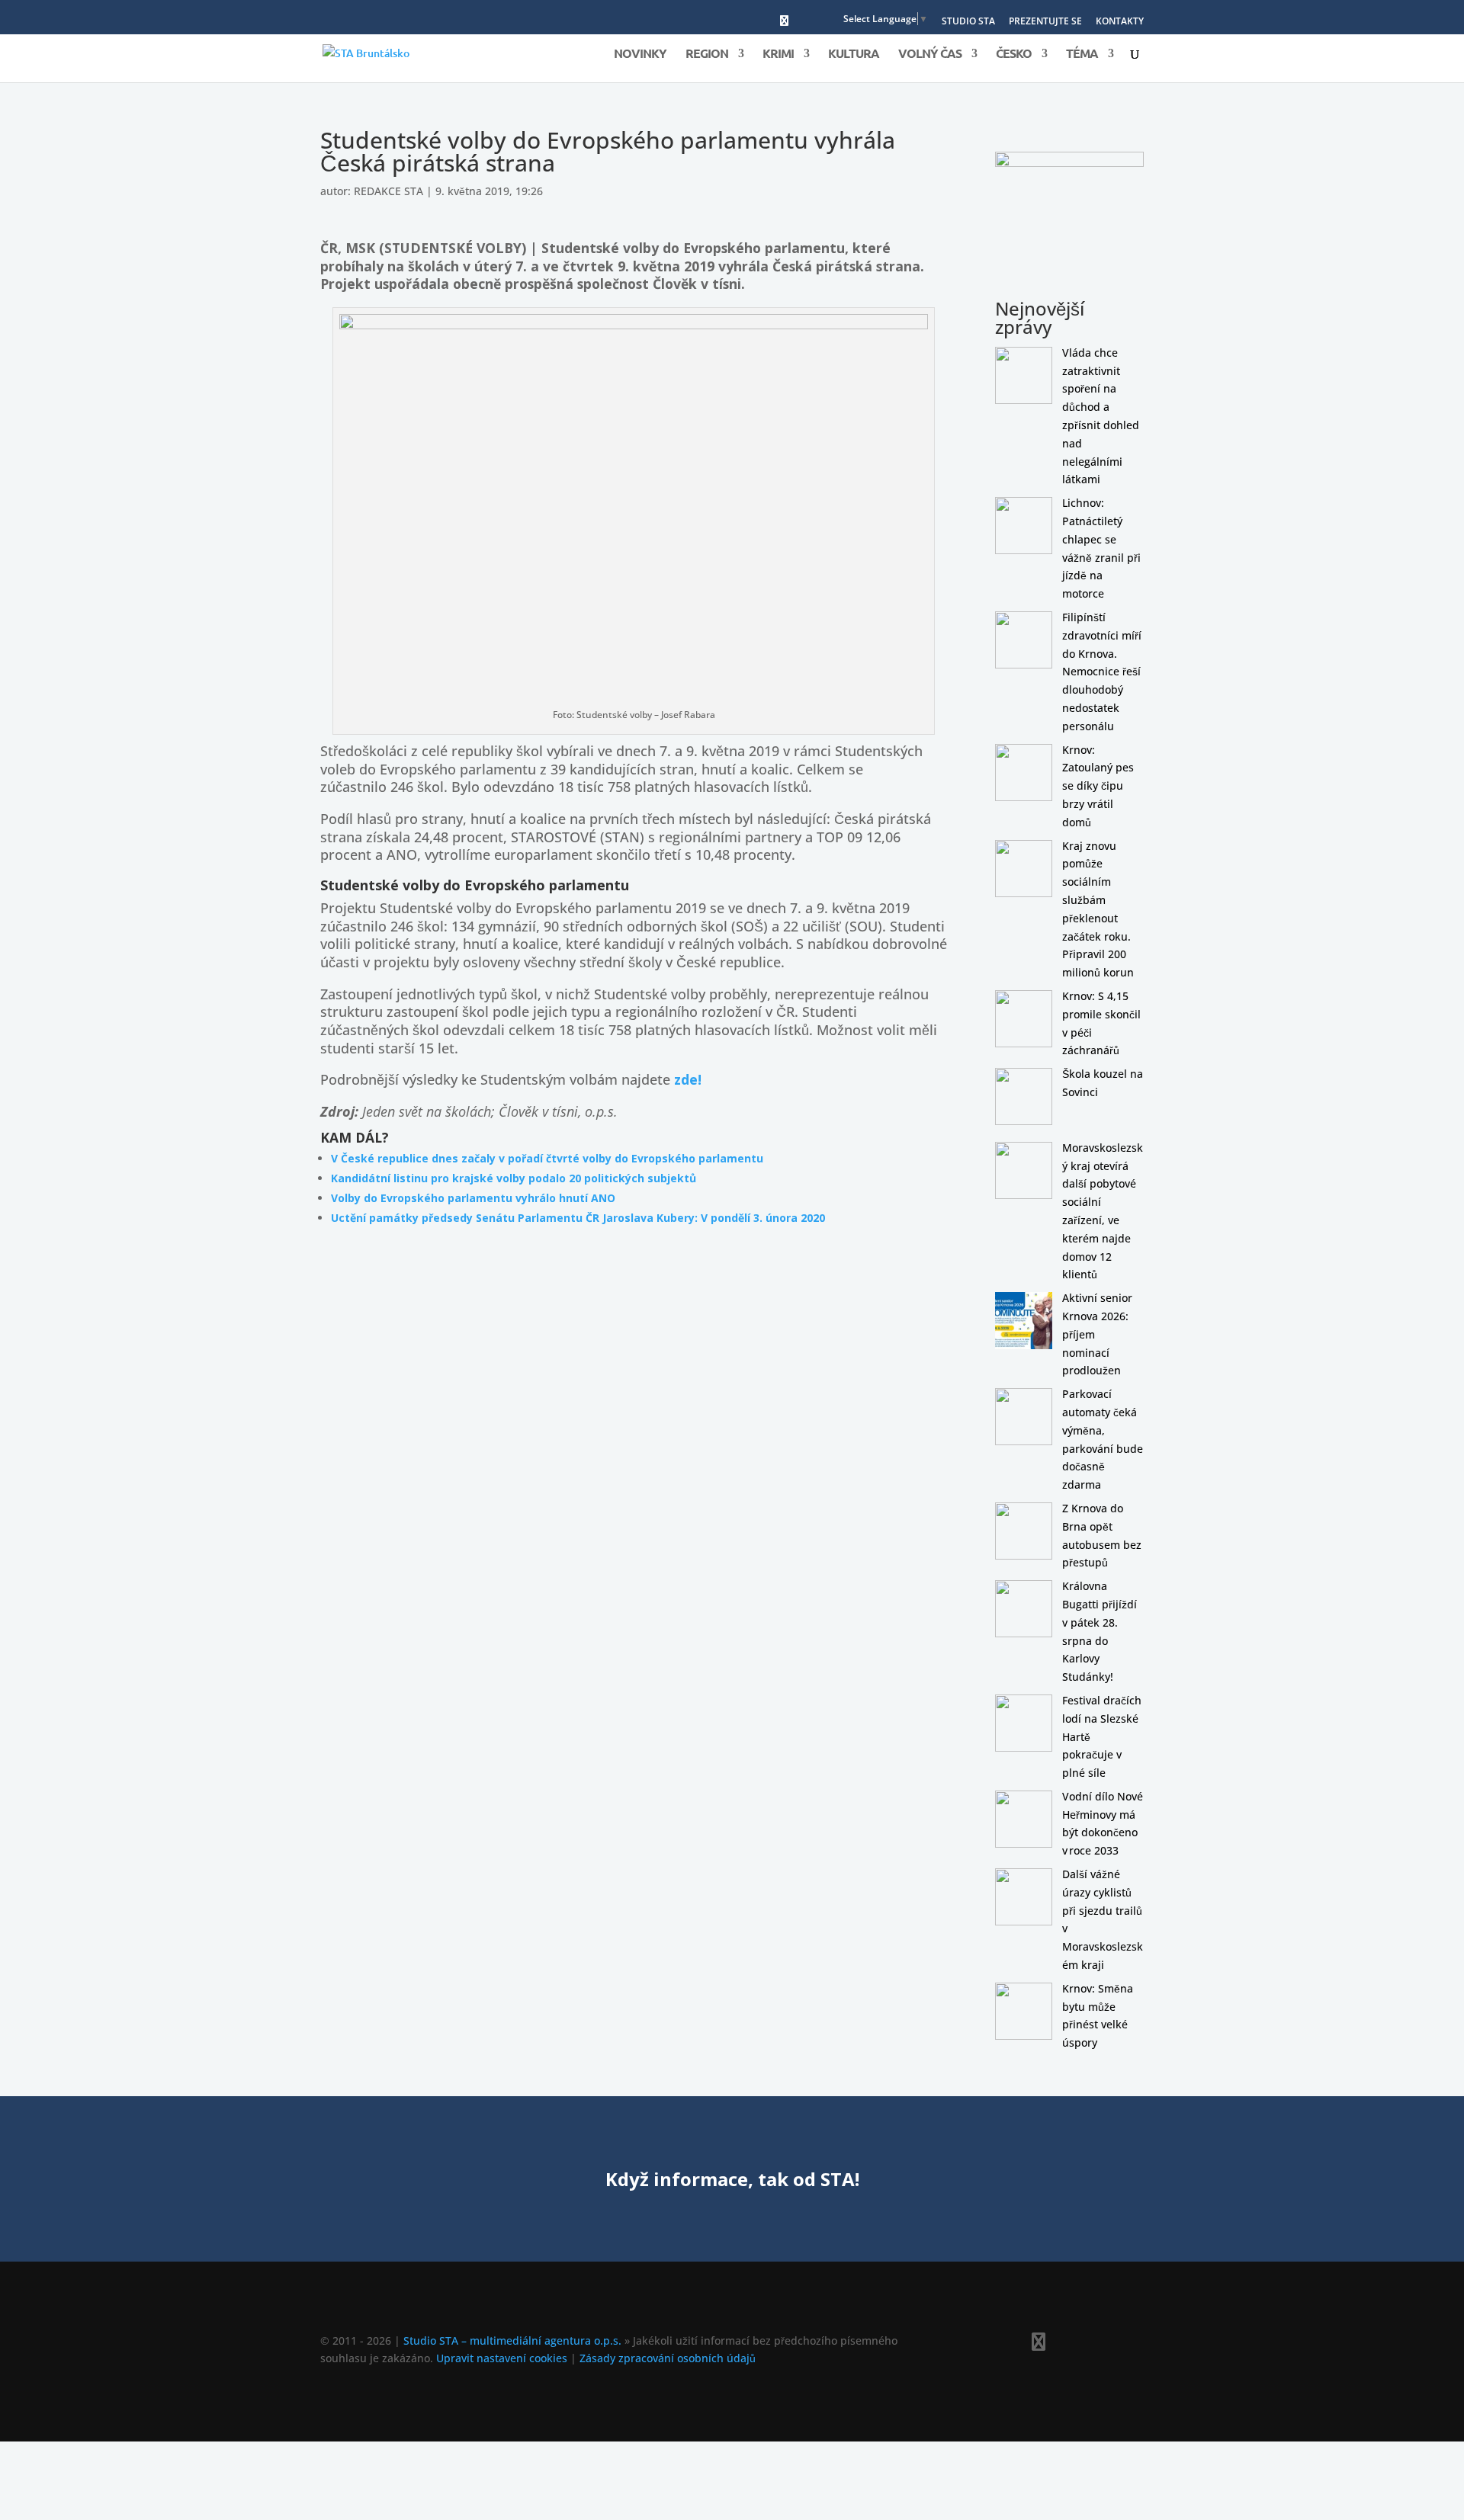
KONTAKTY (1120, 22)
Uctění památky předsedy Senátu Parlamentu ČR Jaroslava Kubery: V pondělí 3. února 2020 (578, 1218)
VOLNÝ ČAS (930, 55)
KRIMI (778, 55)
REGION (707, 55)
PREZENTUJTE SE (1045, 22)
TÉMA (1082, 55)
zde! (688, 1079)
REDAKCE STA (388, 191)
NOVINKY (640, 55)
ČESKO (1014, 55)
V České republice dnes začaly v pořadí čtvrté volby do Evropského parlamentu (547, 1158)
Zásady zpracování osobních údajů (668, 2358)
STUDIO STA (968, 22)
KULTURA (854, 55)
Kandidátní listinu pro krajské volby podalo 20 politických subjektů (514, 1178)
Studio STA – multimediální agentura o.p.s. (512, 2340)
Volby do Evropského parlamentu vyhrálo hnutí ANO (473, 1198)
